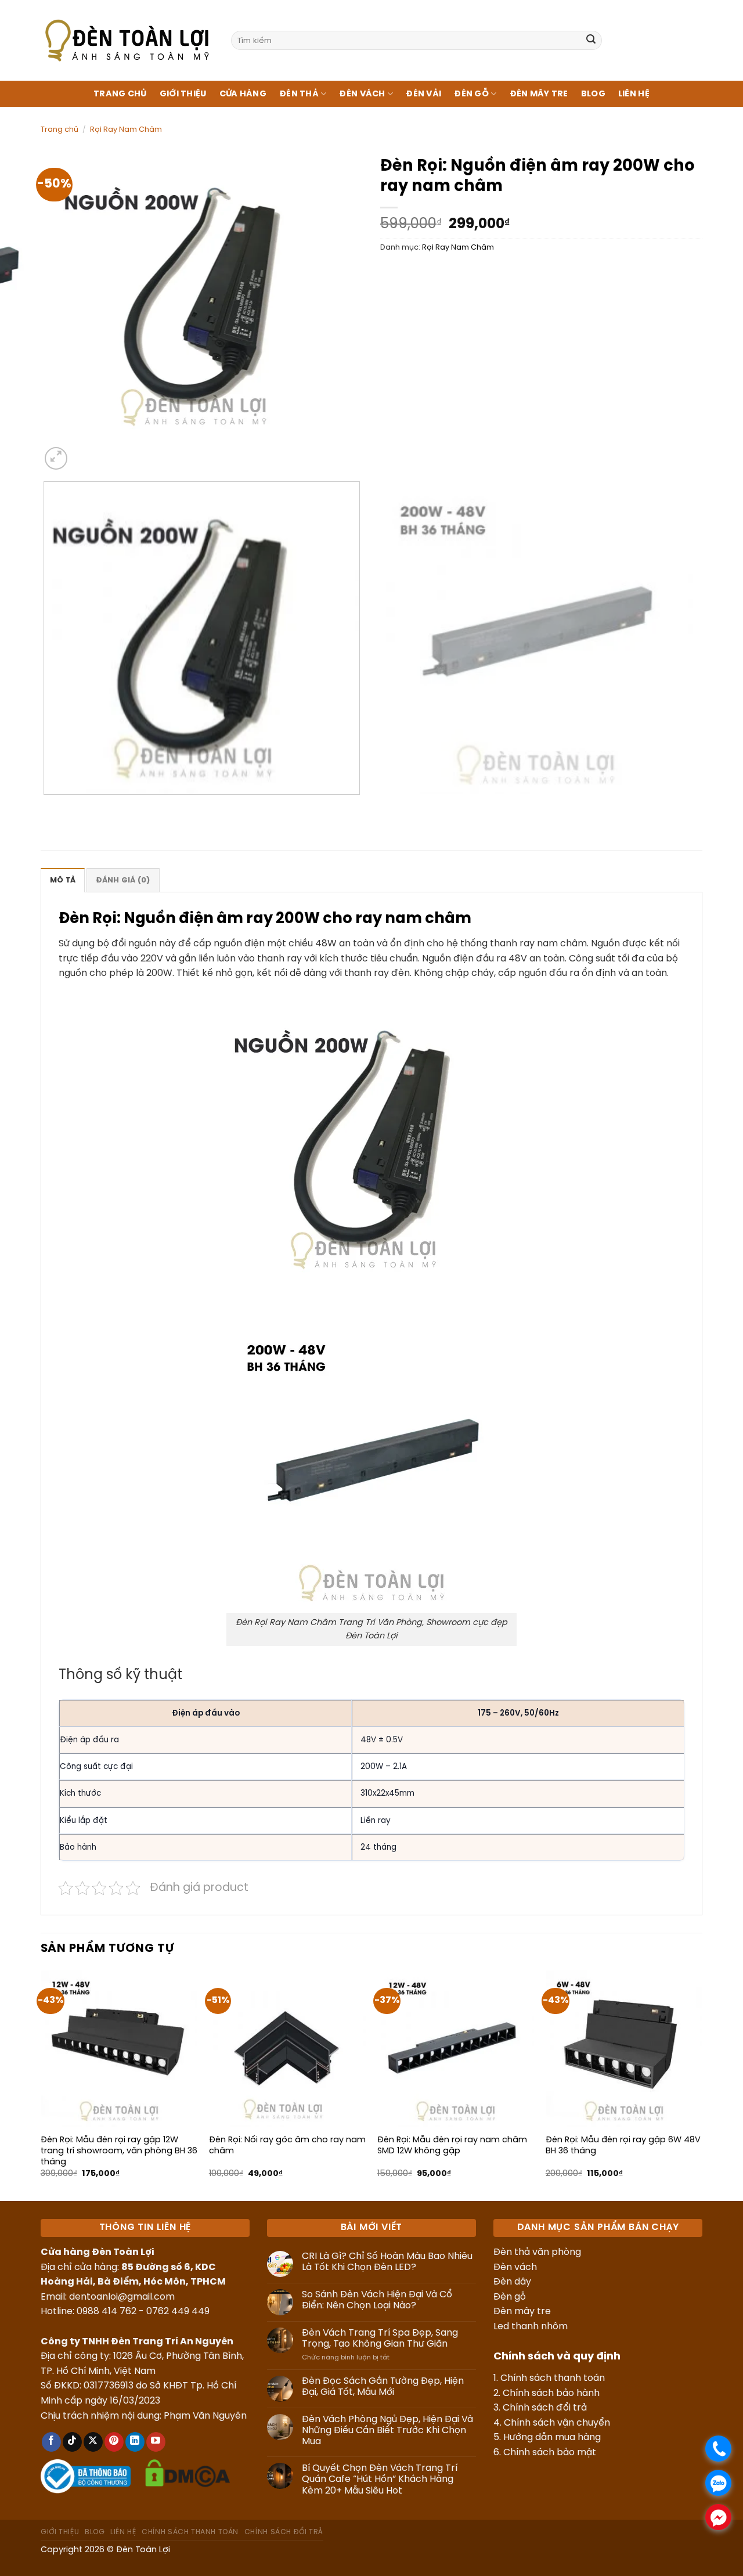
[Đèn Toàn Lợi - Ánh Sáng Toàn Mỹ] (127, 40)
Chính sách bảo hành (551, 2393)
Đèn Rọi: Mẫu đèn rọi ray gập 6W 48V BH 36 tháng (623, 2146)
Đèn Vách (362, 94)
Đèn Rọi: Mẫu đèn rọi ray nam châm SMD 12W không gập (452, 2146)
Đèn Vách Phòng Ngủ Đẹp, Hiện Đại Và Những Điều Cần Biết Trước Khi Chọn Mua (387, 2431)
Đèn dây (512, 2282)
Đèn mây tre (522, 2312)
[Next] (84, 452)
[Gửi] (591, 41)
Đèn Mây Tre (539, 94)
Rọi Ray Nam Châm (126, 130)
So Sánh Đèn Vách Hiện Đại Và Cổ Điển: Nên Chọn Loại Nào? (377, 2300)
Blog (593, 94)
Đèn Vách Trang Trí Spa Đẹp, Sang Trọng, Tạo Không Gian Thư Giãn (380, 2339)
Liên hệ (634, 94)
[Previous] (46, 806)
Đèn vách (515, 2267)
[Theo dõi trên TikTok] (72, 2442)
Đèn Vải (423, 94)
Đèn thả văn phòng (537, 2252)
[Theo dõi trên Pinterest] (114, 2442)
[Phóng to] (56, 458)
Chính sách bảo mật (550, 2453)
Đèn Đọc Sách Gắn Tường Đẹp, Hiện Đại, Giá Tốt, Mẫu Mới (383, 2387)
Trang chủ (120, 94)
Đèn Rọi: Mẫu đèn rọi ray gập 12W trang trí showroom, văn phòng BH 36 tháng (119, 2151)
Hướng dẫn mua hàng (552, 2438)
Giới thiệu (183, 94)
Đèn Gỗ (471, 94)
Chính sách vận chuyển (557, 2423)
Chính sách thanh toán (553, 2378)
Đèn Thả (299, 94)
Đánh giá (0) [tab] (123, 880)
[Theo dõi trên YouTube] (156, 2442)
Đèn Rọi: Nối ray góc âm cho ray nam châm (287, 2146)
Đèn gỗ (510, 2297)
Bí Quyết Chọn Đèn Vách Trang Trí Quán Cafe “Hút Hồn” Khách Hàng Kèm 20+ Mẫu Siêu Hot (380, 2479)
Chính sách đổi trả (545, 2408)
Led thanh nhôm (531, 2327)
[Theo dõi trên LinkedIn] (135, 2442)
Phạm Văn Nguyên (205, 2416)
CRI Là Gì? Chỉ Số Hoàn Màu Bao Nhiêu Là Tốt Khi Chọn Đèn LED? (387, 2262)
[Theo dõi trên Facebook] (51, 2442)
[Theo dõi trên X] (93, 2442)
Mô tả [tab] (63, 880)
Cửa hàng (243, 94)
